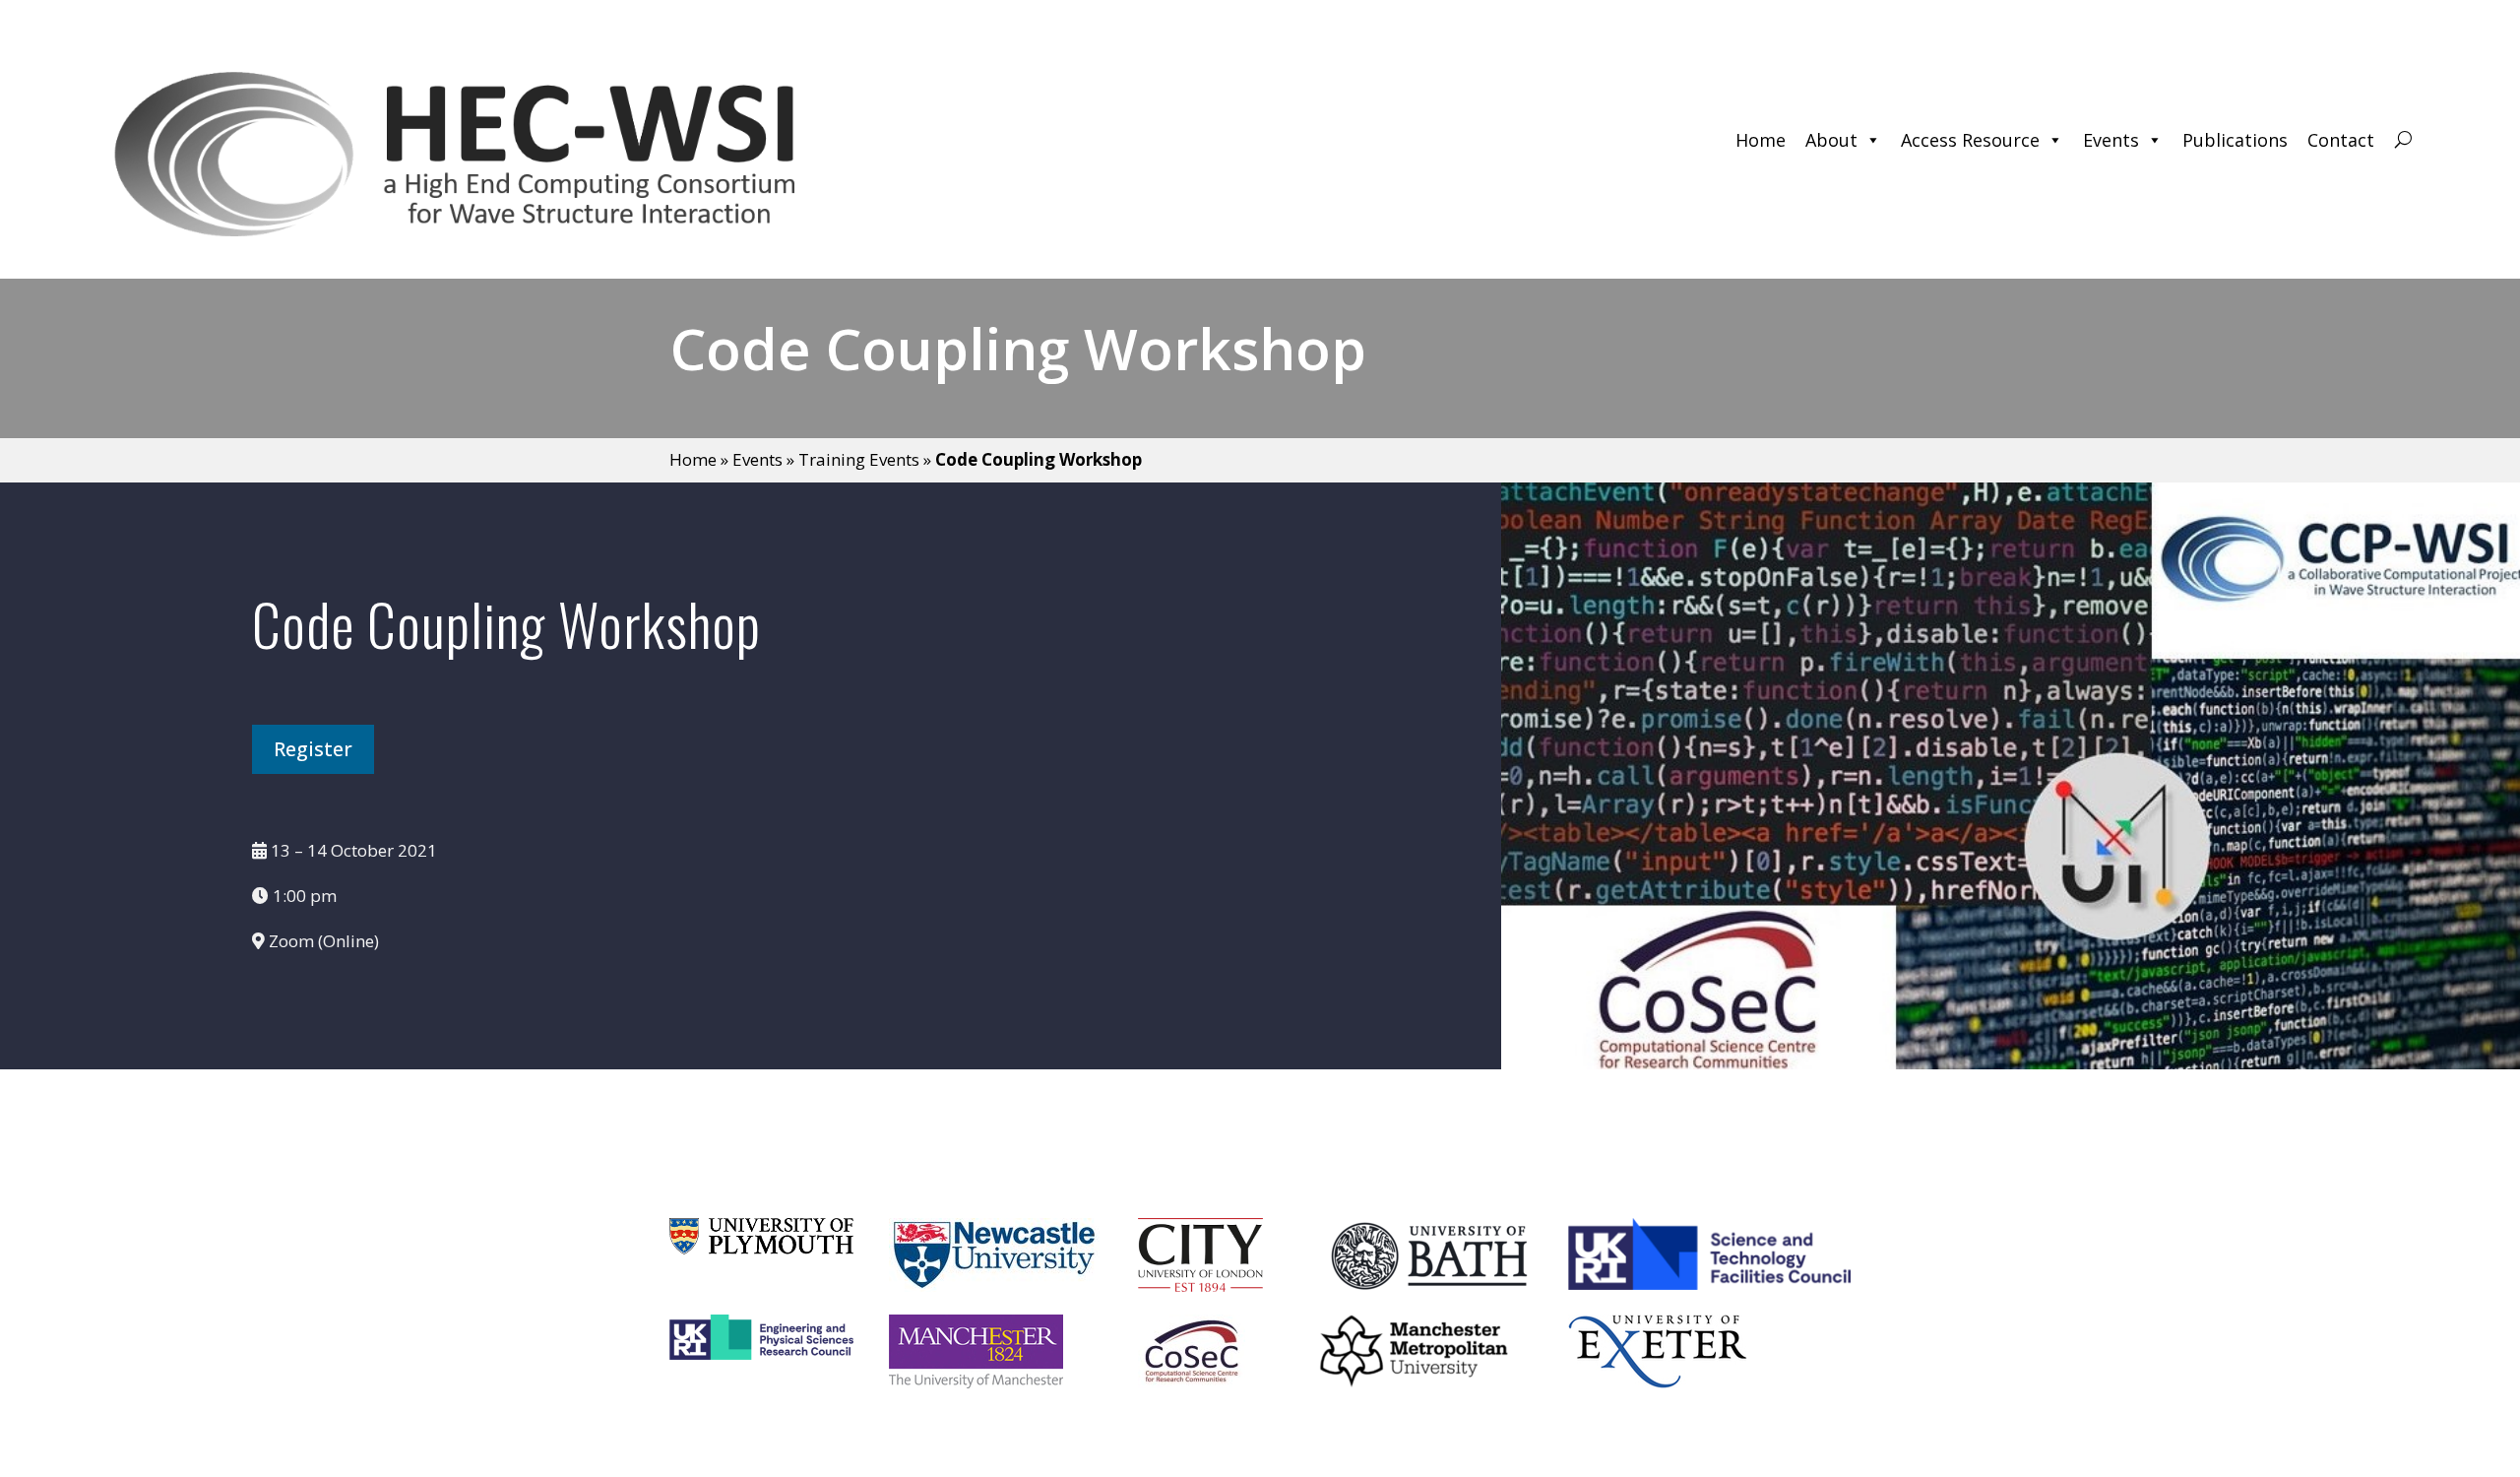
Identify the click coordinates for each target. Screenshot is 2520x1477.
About (1831, 140)
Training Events (859, 459)
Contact (2341, 140)
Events (2111, 140)
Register (313, 749)
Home (1761, 140)
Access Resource (1970, 140)
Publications (2235, 140)
